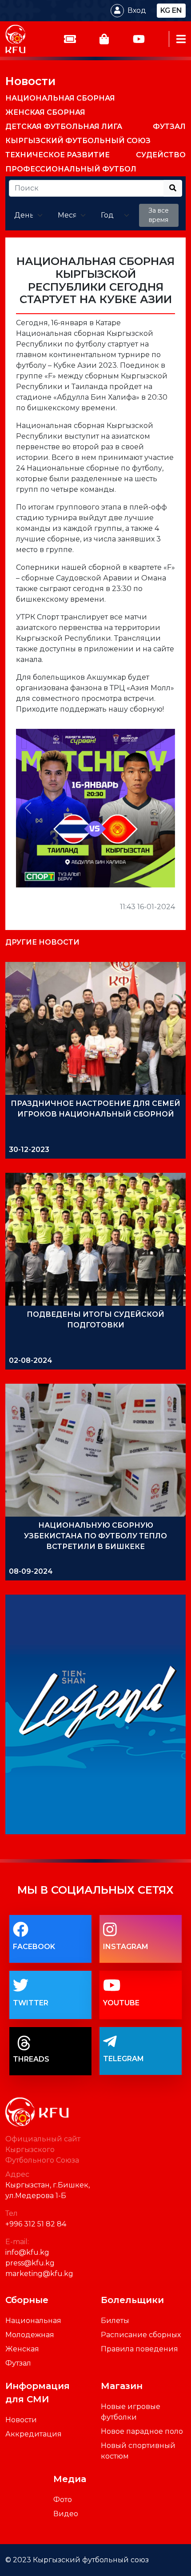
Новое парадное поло (142, 2431)
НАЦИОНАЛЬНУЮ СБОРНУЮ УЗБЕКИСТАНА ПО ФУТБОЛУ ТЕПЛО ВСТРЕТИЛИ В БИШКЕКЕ (95, 1536)
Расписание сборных (141, 2335)
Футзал (18, 2363)
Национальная (33, 2321)
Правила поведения (139, 2349)
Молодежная (30, 2335)
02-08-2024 (31, 1360)
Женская (22, 2349)
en (177, 10)
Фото (63, 2500)
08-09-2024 (31, 1571)
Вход (137, 10)
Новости (30, 81)
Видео (66, 2514)
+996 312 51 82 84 (36, 2224)
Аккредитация (34, 2434)
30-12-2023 (29, 1150)
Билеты (115, 2321)
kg (165, 10)
